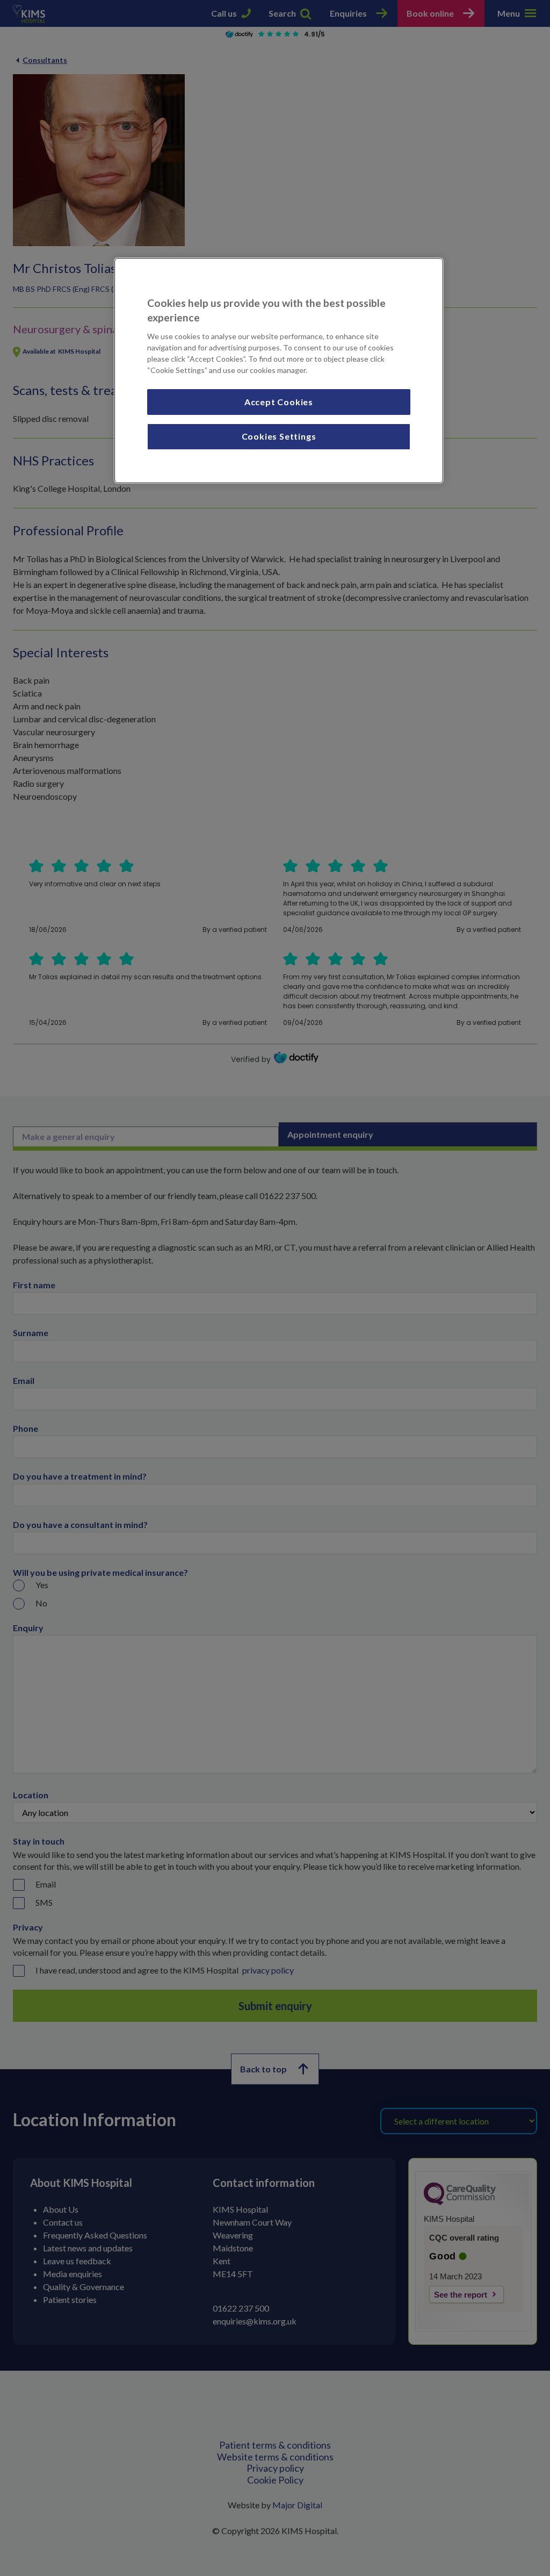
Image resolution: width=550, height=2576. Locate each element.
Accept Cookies (279, 402)
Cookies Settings (279, 436)
